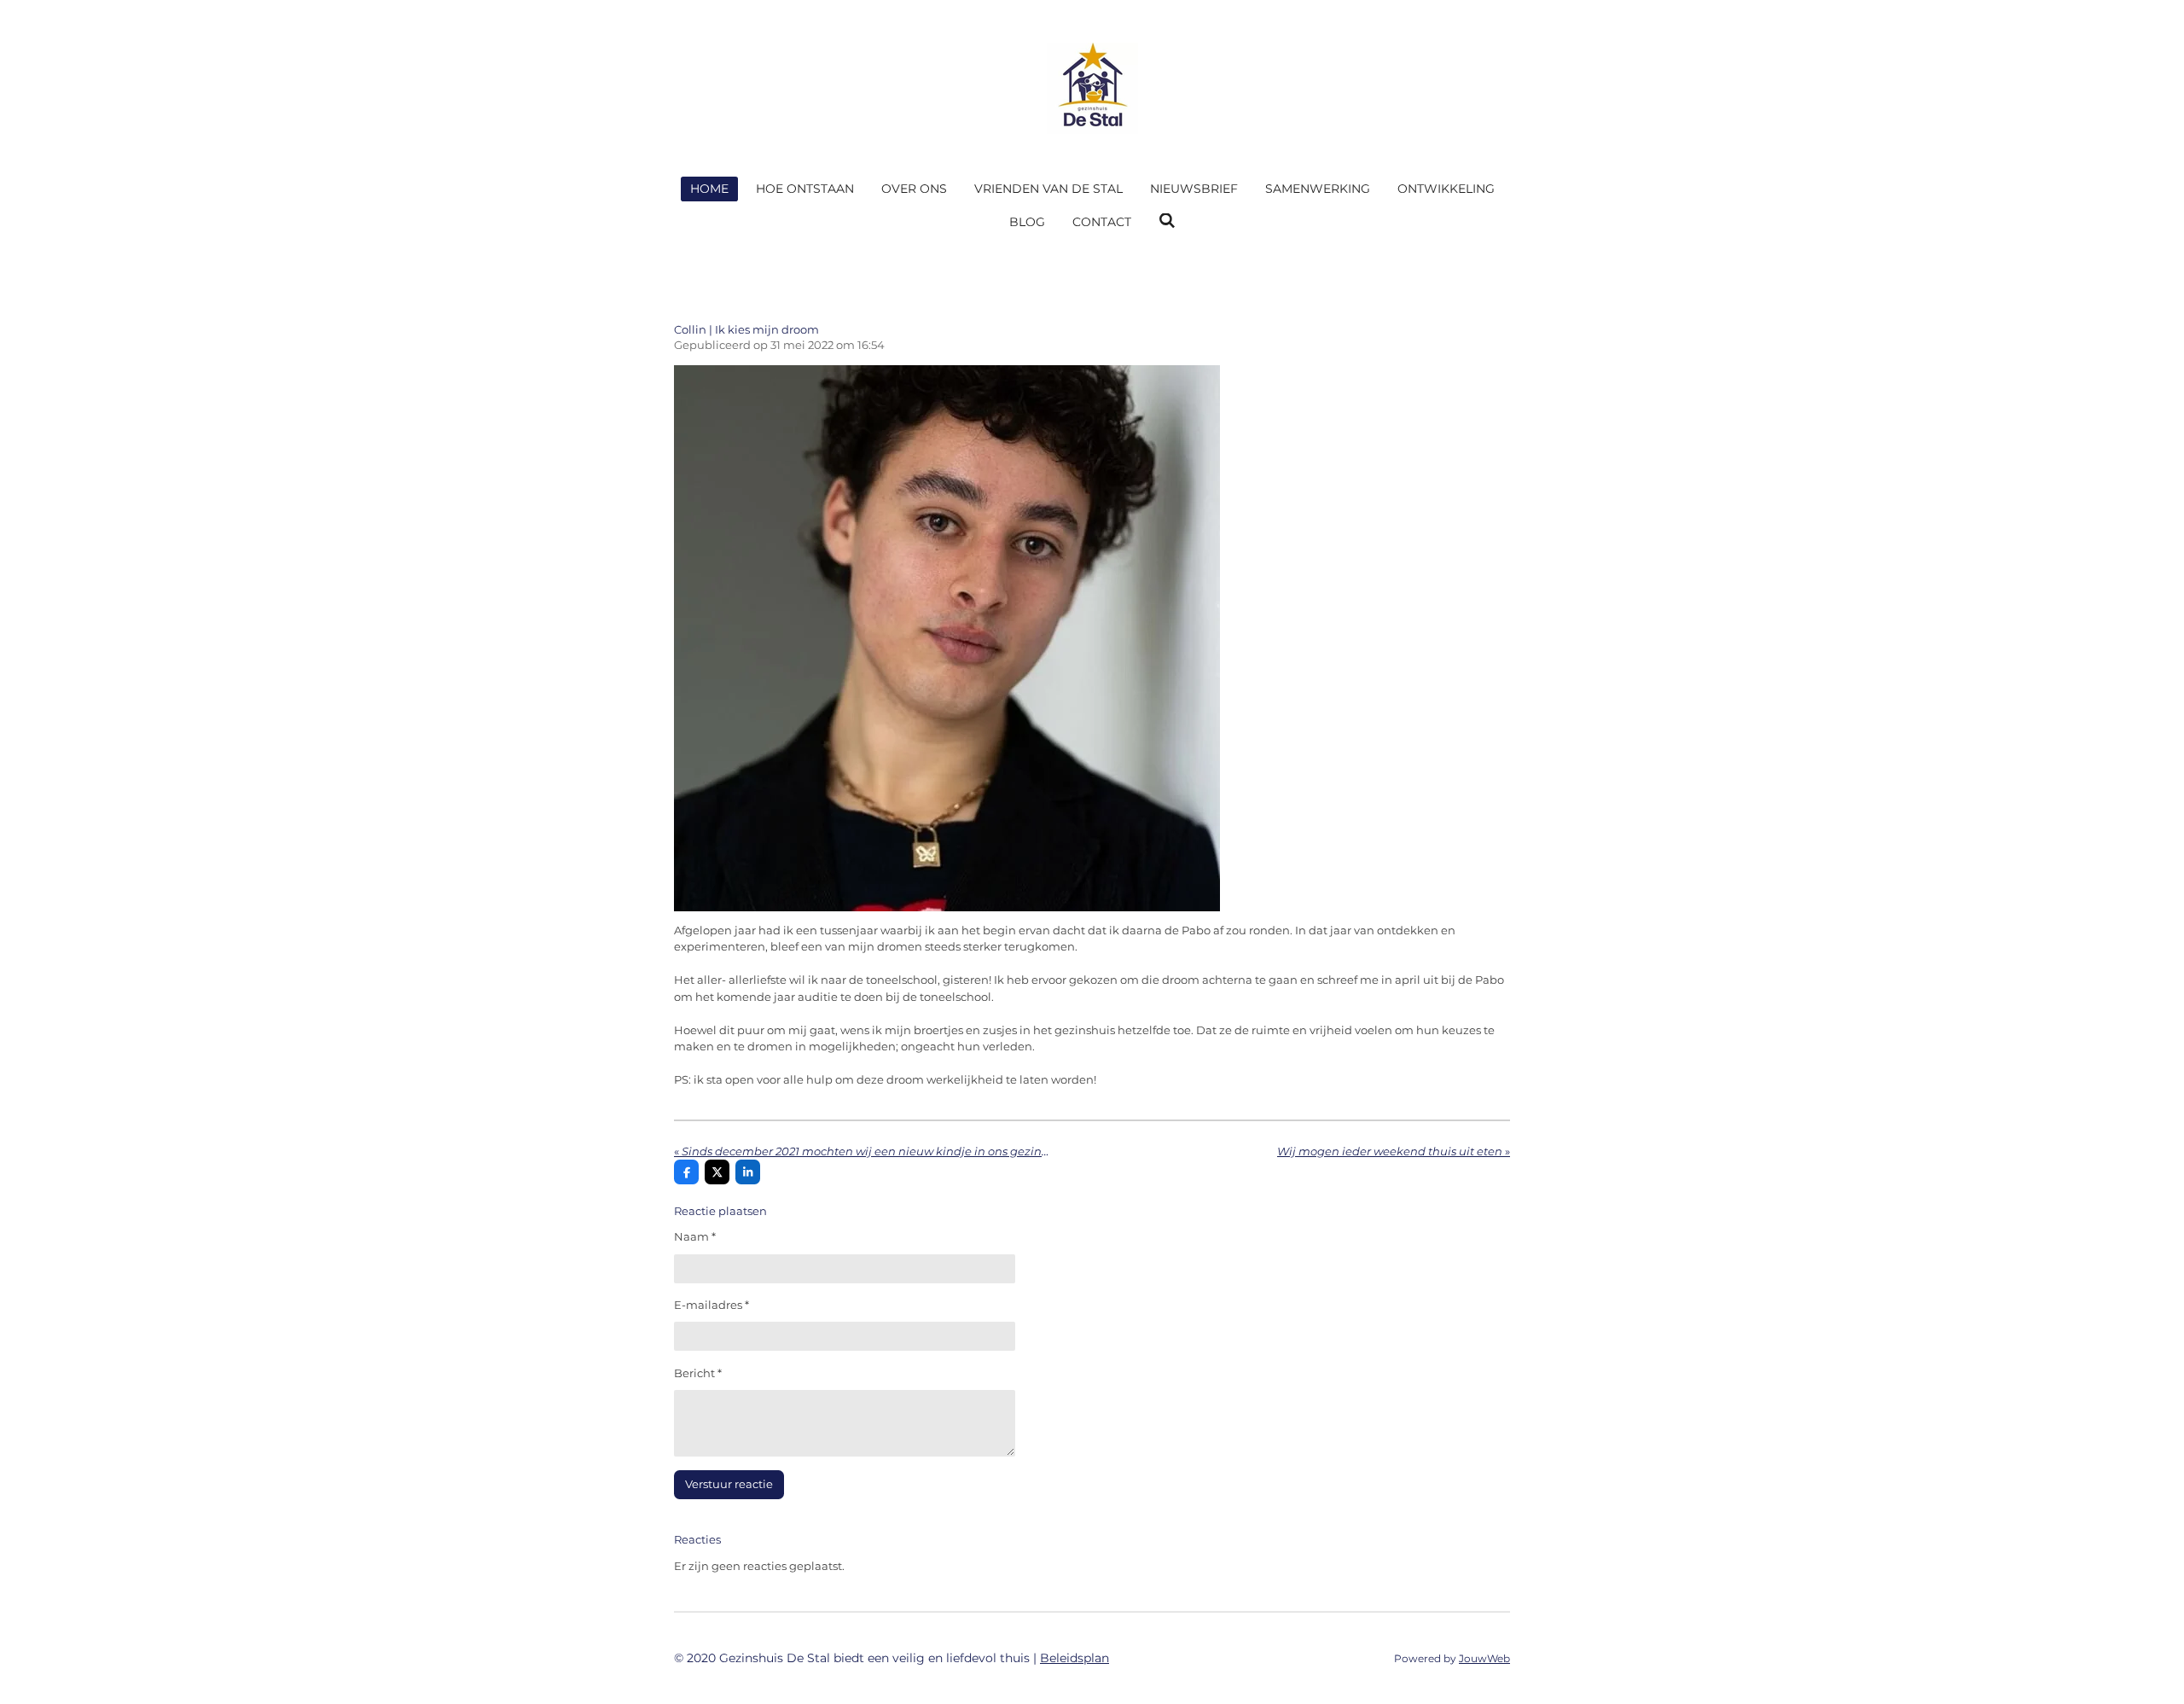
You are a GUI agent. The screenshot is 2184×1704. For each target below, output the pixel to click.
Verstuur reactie (729, 1484)
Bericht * (698, 1373)
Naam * (695, 1236)
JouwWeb (1484, 1659)
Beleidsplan (1075, 1658)
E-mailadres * (712, 1305)
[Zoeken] (1167, 221)
